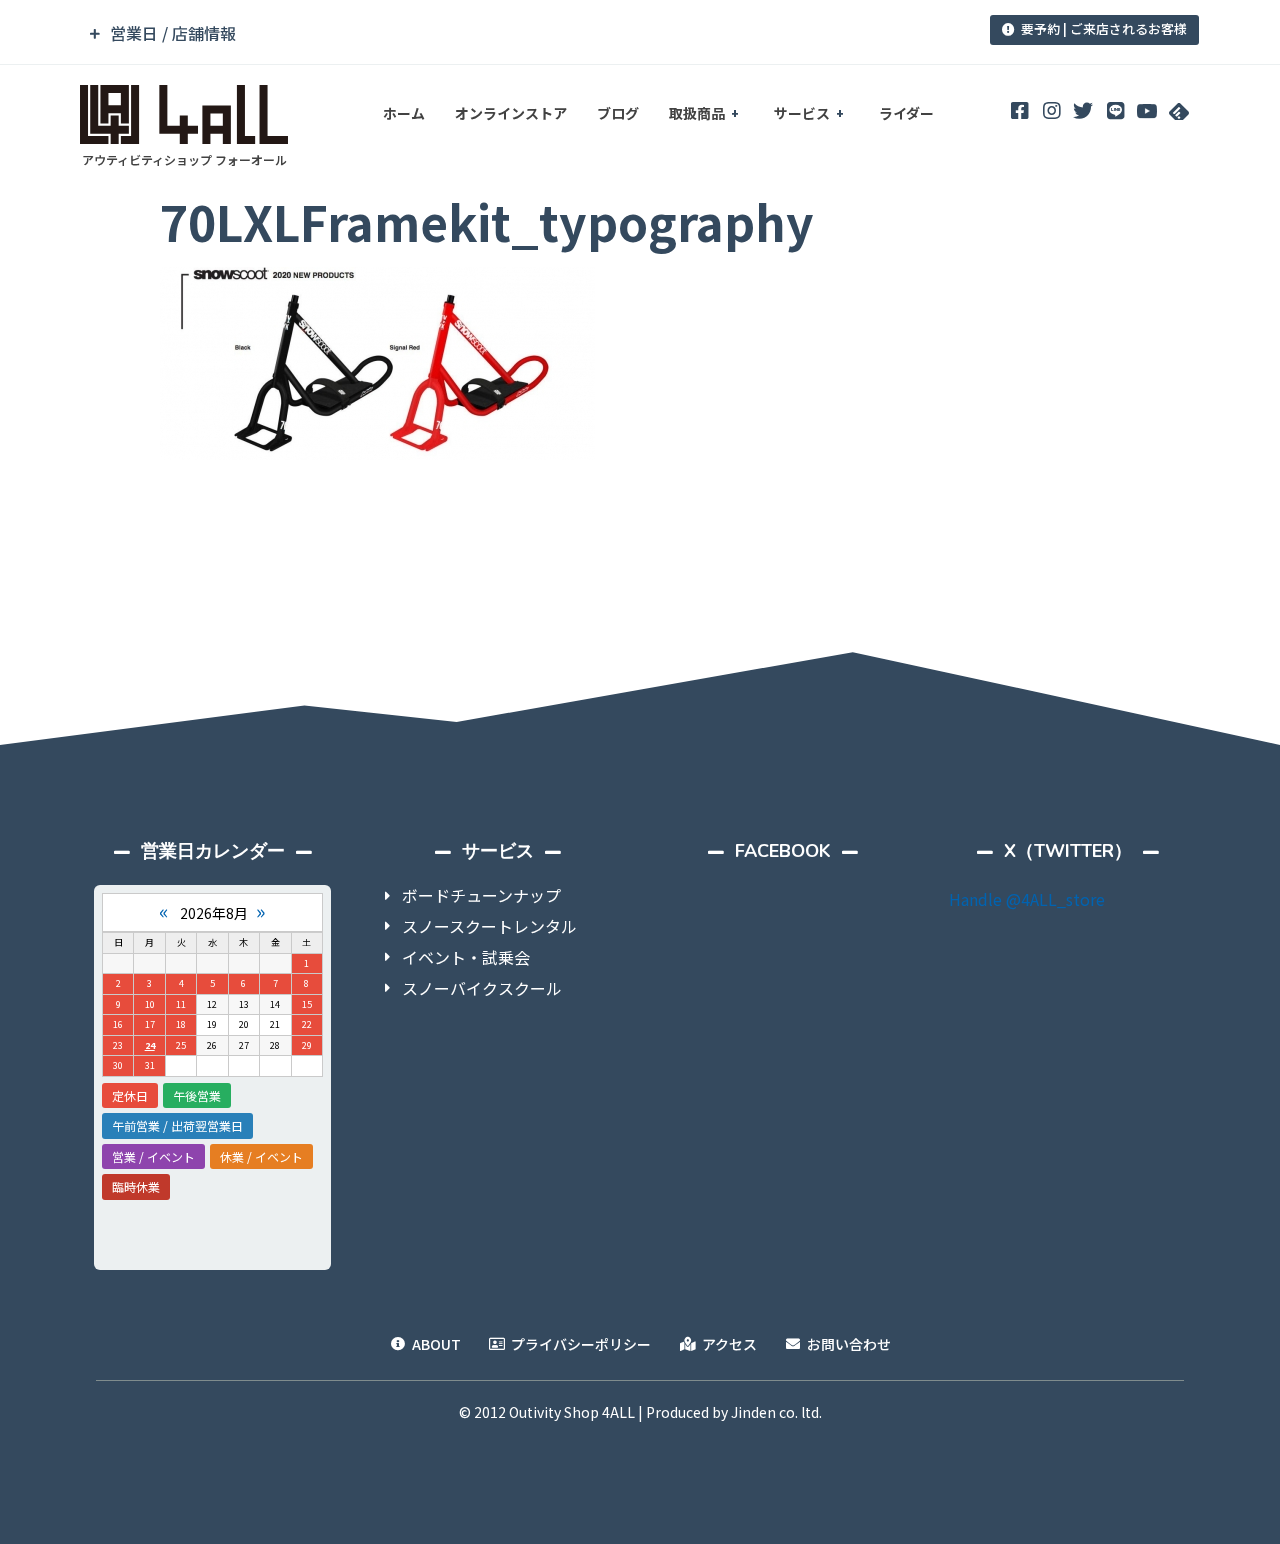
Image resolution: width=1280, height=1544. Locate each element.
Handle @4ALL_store (1027, 899)
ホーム (404, 113)
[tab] (503, 33)
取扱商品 (697, 113)
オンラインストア (511, 113)
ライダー (906, 113)
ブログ (618, 113)
